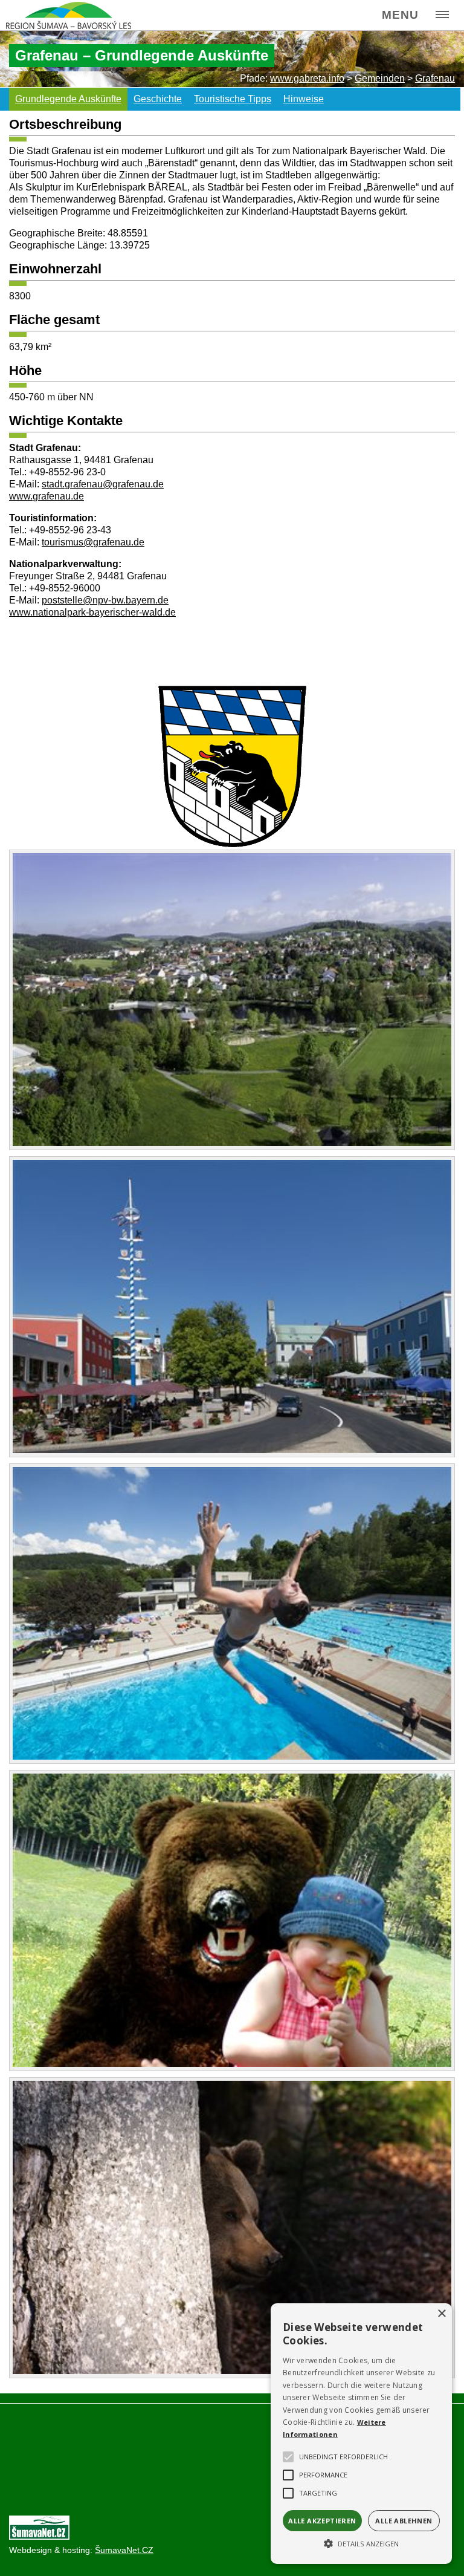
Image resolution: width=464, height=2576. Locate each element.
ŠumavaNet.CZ (124, 2550)
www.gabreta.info (307, 78)
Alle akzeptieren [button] (322, 2521)
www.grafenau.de (47, 496)
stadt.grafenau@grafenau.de (103, 484)
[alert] (361, 2434)
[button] (361, 2543)
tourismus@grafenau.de (93, 542)
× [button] (441, 2314)
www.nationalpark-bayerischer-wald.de (92, 612)
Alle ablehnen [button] (404, 2521)
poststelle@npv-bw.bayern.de (105, 600)
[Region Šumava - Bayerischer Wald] (69, 15)
